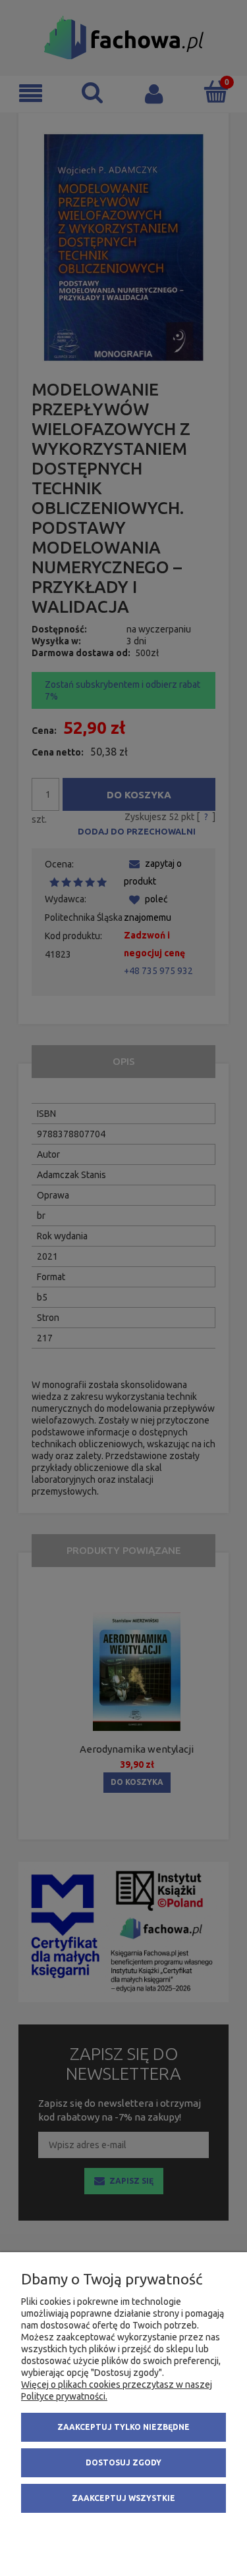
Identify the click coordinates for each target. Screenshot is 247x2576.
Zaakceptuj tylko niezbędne (123, 2427)
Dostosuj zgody (123, 2462)
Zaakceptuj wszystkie (123, 2498)
